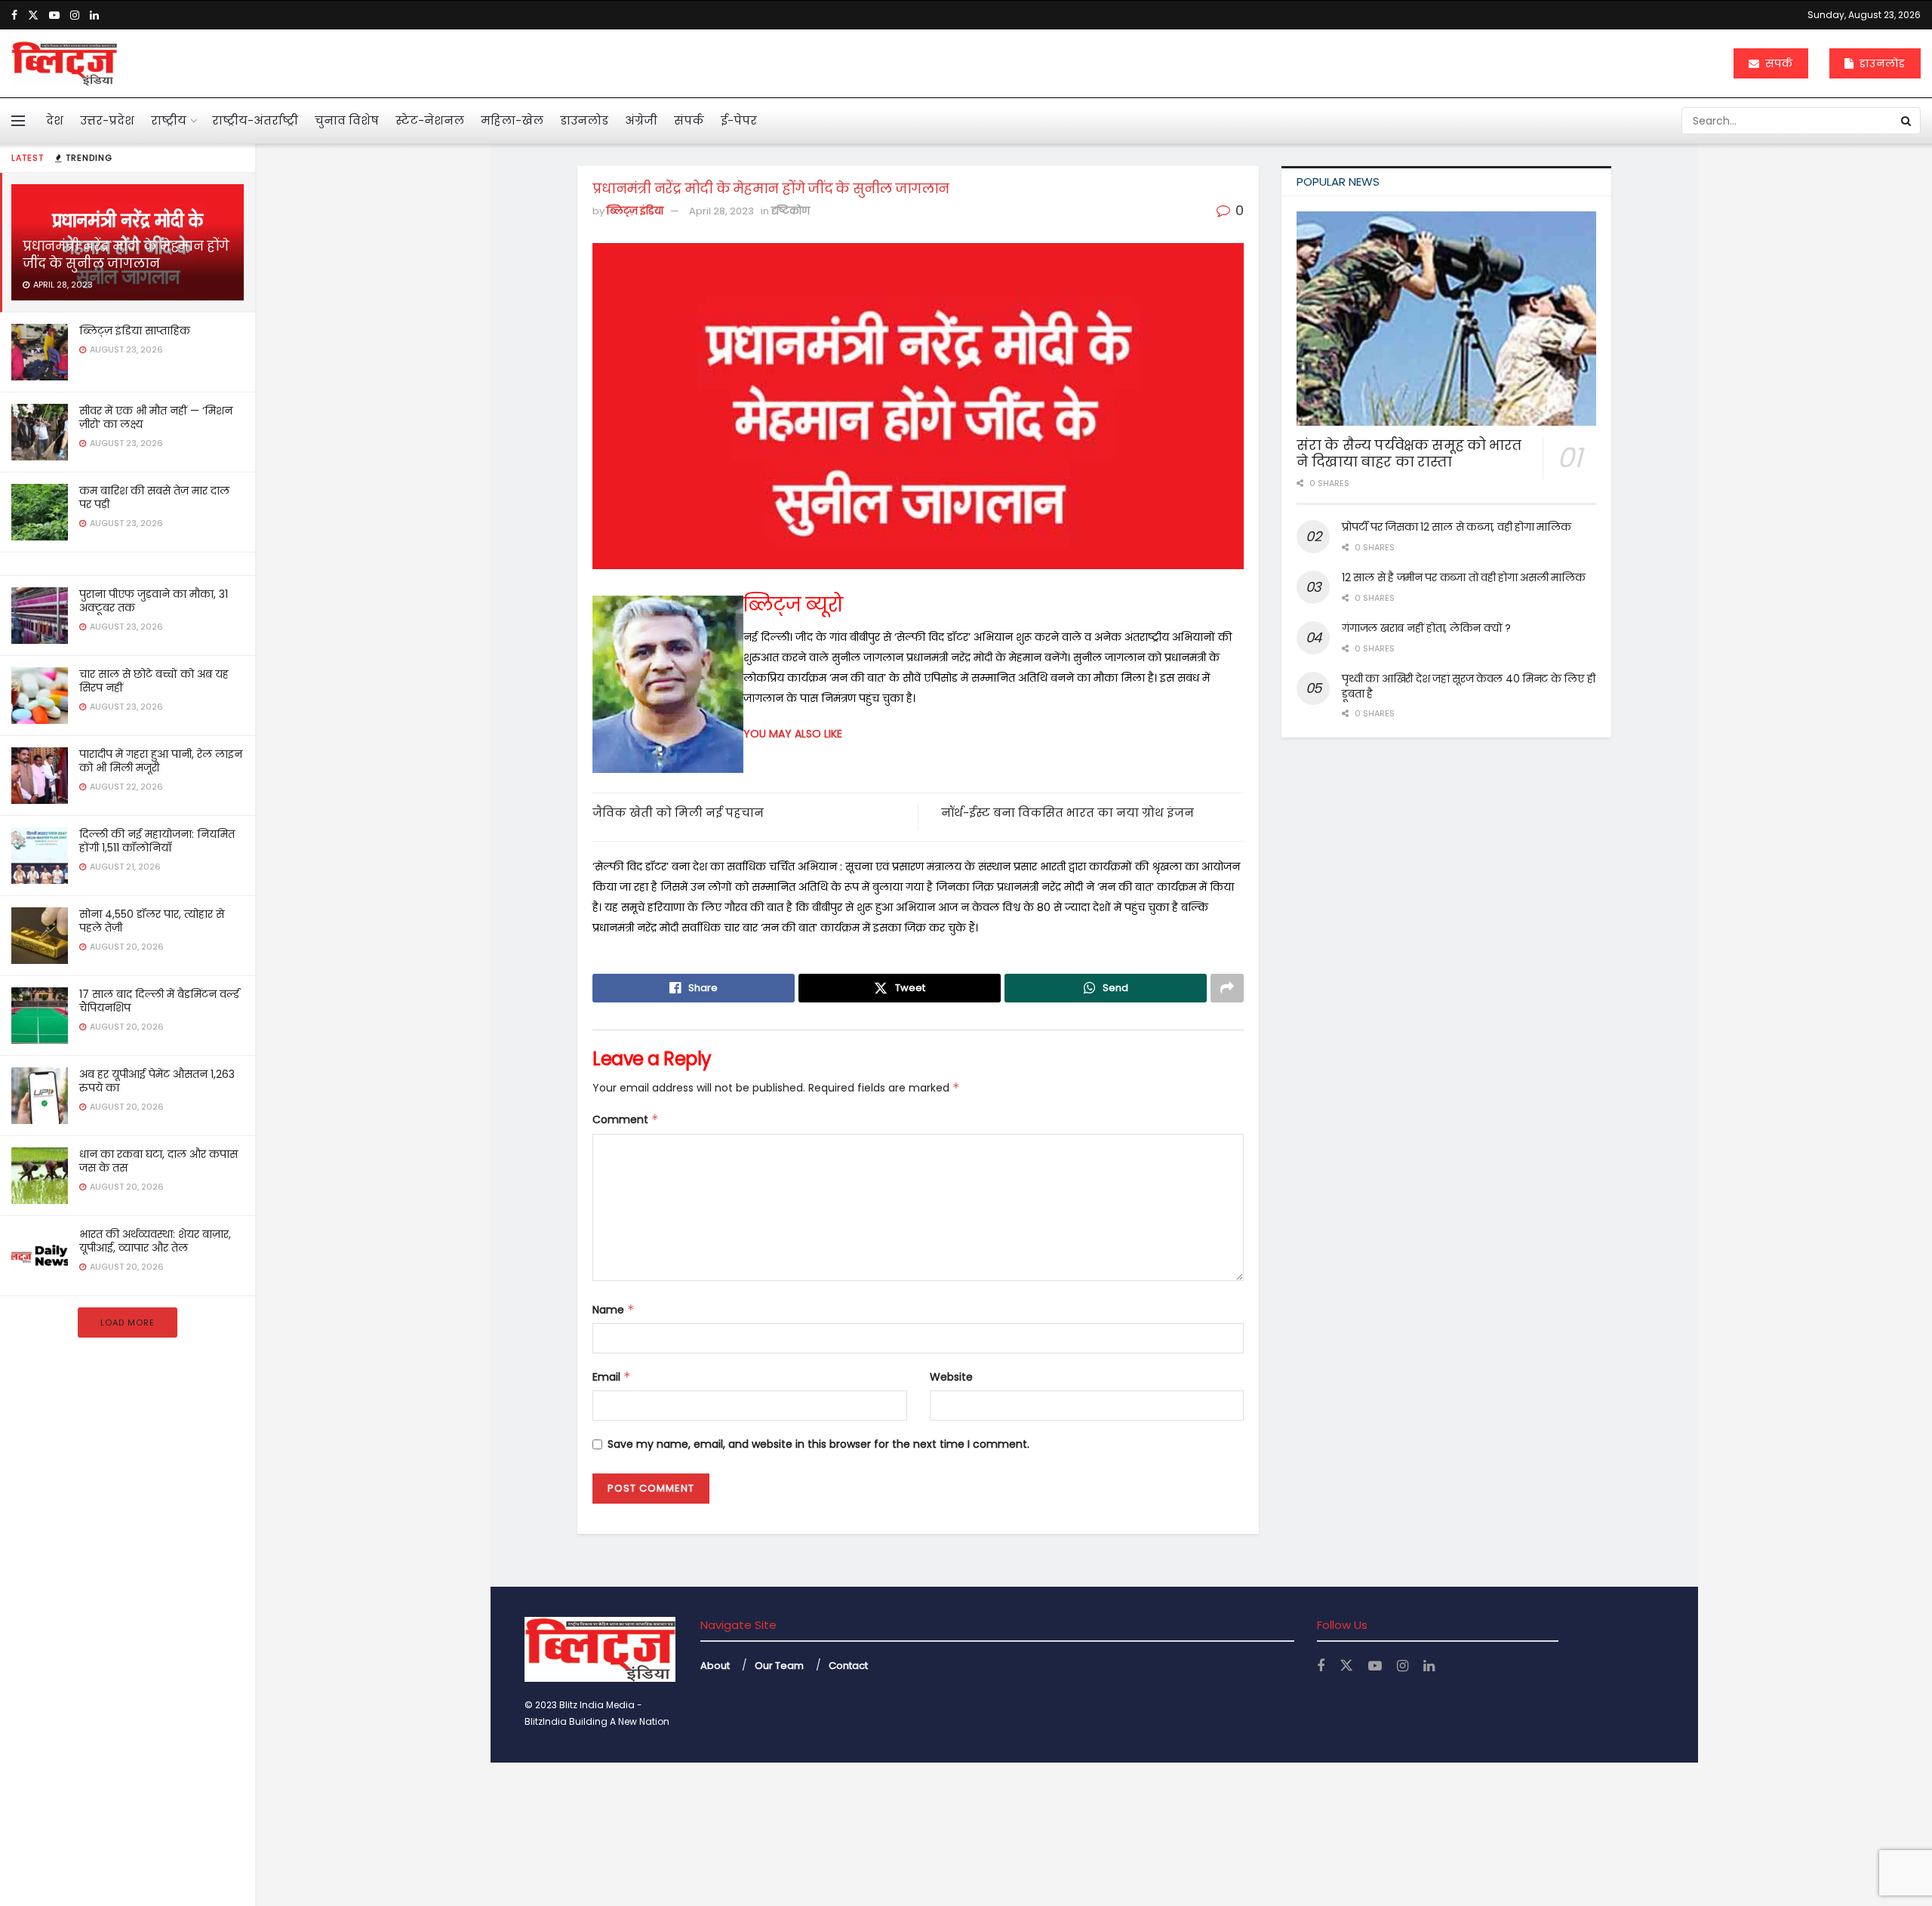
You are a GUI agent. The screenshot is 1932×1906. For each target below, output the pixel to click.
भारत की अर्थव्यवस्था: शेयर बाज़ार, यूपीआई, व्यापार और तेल (155, 1241)
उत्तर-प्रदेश (107, 120)
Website (951, 1377)
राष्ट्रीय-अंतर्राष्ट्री (255, 120)
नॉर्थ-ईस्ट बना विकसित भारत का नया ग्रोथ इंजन (1068, 813)
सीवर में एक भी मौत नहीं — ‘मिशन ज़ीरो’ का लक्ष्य (156, 417)
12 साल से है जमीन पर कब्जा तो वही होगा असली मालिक (1463, 577)
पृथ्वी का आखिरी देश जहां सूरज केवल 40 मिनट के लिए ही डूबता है (1468, 686)
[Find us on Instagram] (75, 15)
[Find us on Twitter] (33, 15)
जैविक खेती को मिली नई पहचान (678, 813)
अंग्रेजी (641, 120)
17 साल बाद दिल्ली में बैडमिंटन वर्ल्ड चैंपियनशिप (159, 1001)
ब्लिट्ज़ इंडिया (635, 211)
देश (55, 120)
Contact (848, 1666)
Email (612, 1377)
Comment (626, 1119)
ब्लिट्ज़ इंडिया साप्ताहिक (135, 331)
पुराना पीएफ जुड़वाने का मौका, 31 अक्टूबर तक (154, 601)
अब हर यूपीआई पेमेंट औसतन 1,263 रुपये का (157, 1081)
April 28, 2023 (721, 211)
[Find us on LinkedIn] (94, 15)
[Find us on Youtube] (54, 15)
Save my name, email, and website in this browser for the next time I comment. (818, 1444)
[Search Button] (1907, 121)
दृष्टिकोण (791, 211)
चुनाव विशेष (347, 120)
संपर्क (1777, 63)
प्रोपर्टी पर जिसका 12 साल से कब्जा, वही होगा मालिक (1456, 527)
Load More (128, 1322)
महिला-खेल (512, 120)
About (715, 1666)
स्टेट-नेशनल (430, 120)
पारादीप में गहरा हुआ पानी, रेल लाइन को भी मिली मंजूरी (161, 761)
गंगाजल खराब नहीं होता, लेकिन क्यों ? (1426, 628)
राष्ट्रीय (169, 120)
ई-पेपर (739, 120)
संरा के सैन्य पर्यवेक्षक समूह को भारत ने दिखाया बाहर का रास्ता (1409, 454)
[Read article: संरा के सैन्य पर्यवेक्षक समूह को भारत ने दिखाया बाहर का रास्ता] (1446, 319)
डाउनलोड (1881, 63)
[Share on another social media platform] (1227, 988)
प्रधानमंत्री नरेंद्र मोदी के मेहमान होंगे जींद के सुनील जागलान (126, 255)
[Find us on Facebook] (14, 15)
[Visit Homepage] (64, 63)
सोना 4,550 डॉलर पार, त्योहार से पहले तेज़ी (152, 921)
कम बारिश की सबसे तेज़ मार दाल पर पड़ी (154, 497)
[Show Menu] (18, 121)
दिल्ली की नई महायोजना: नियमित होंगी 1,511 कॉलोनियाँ (157, 841)
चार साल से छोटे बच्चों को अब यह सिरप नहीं (154, 681)
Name (614, 1310)
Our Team (779, 1666)
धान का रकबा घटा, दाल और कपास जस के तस (158, 1161)
